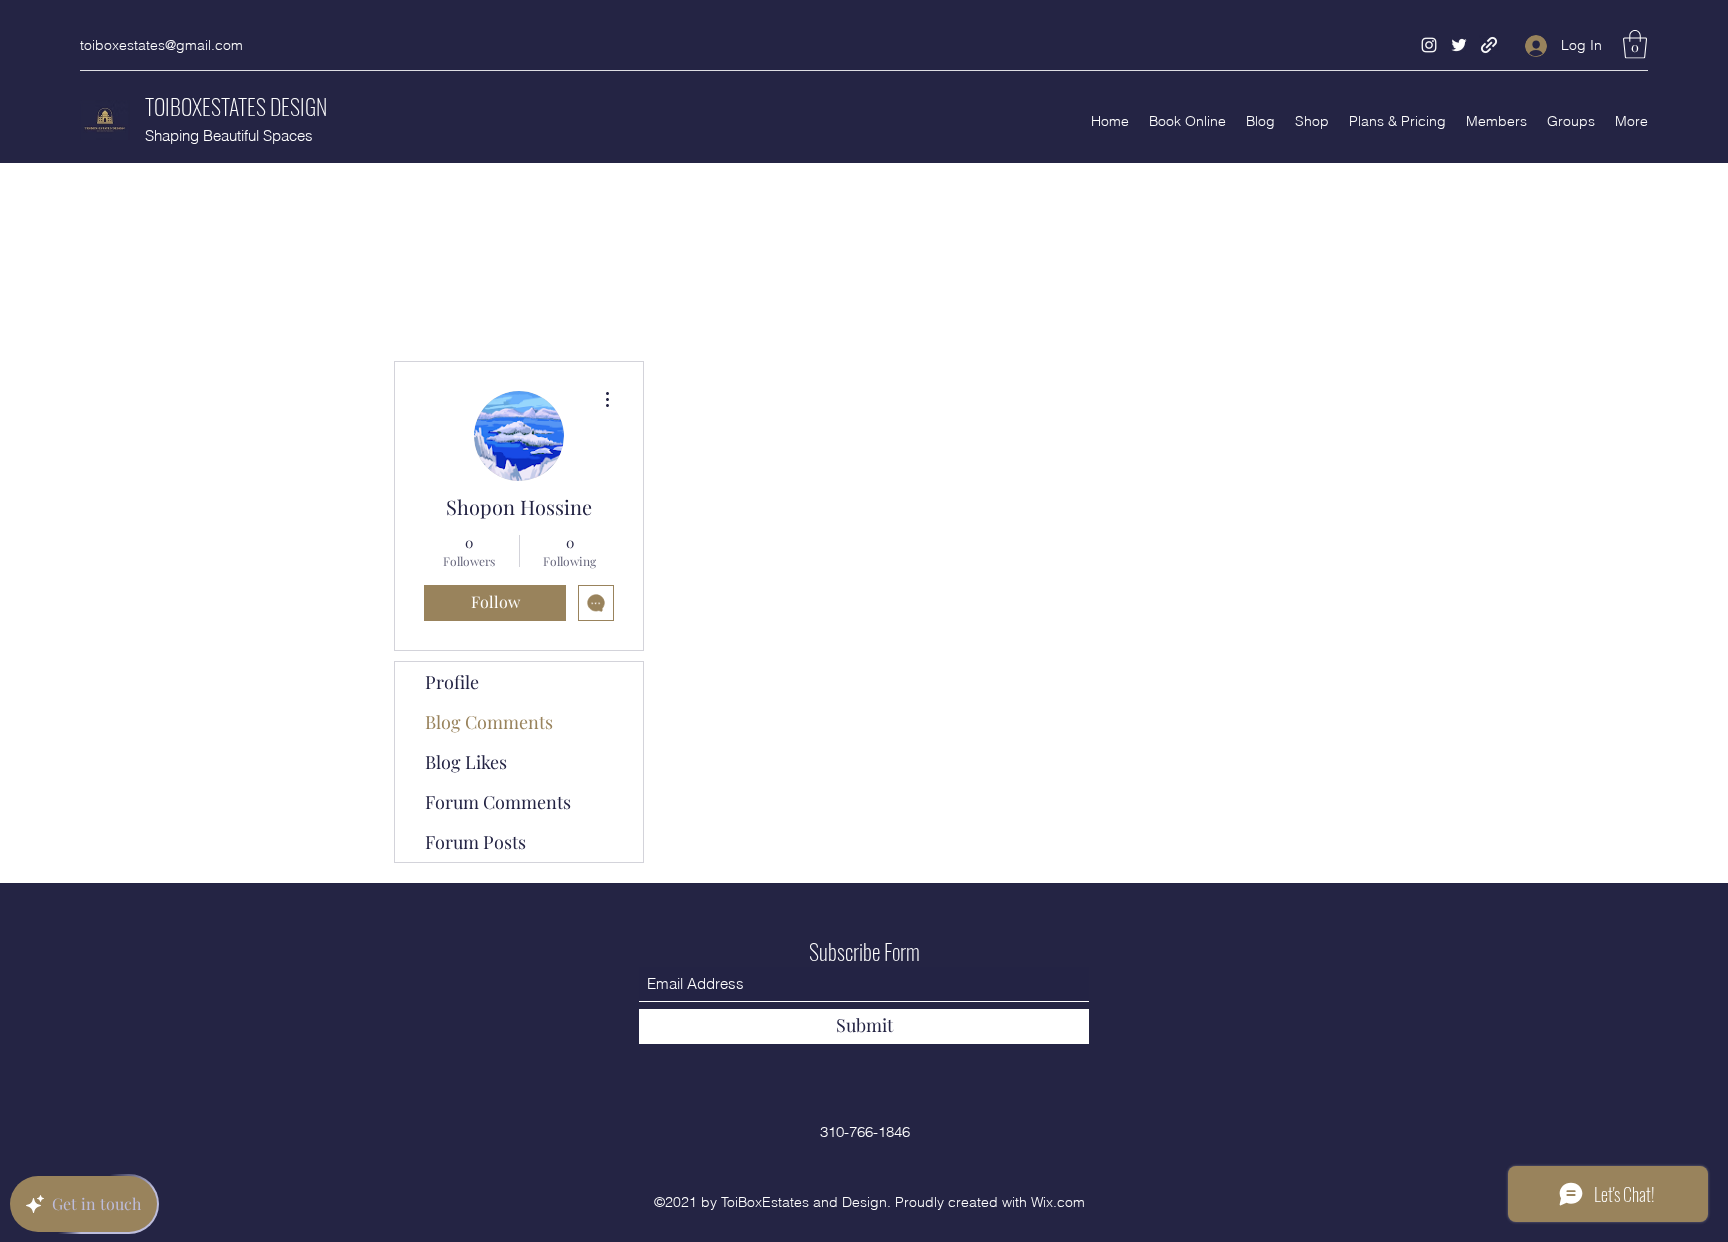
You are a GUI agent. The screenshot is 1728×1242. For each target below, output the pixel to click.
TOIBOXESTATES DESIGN (236, 106)
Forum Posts (475, 842)
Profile (452, 682)
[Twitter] (1459, 45)
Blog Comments (489, 722)
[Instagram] (1429, 45)
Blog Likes (466, 762)
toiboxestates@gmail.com (161, 45)
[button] (1635, 44)
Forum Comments (498, 802)
